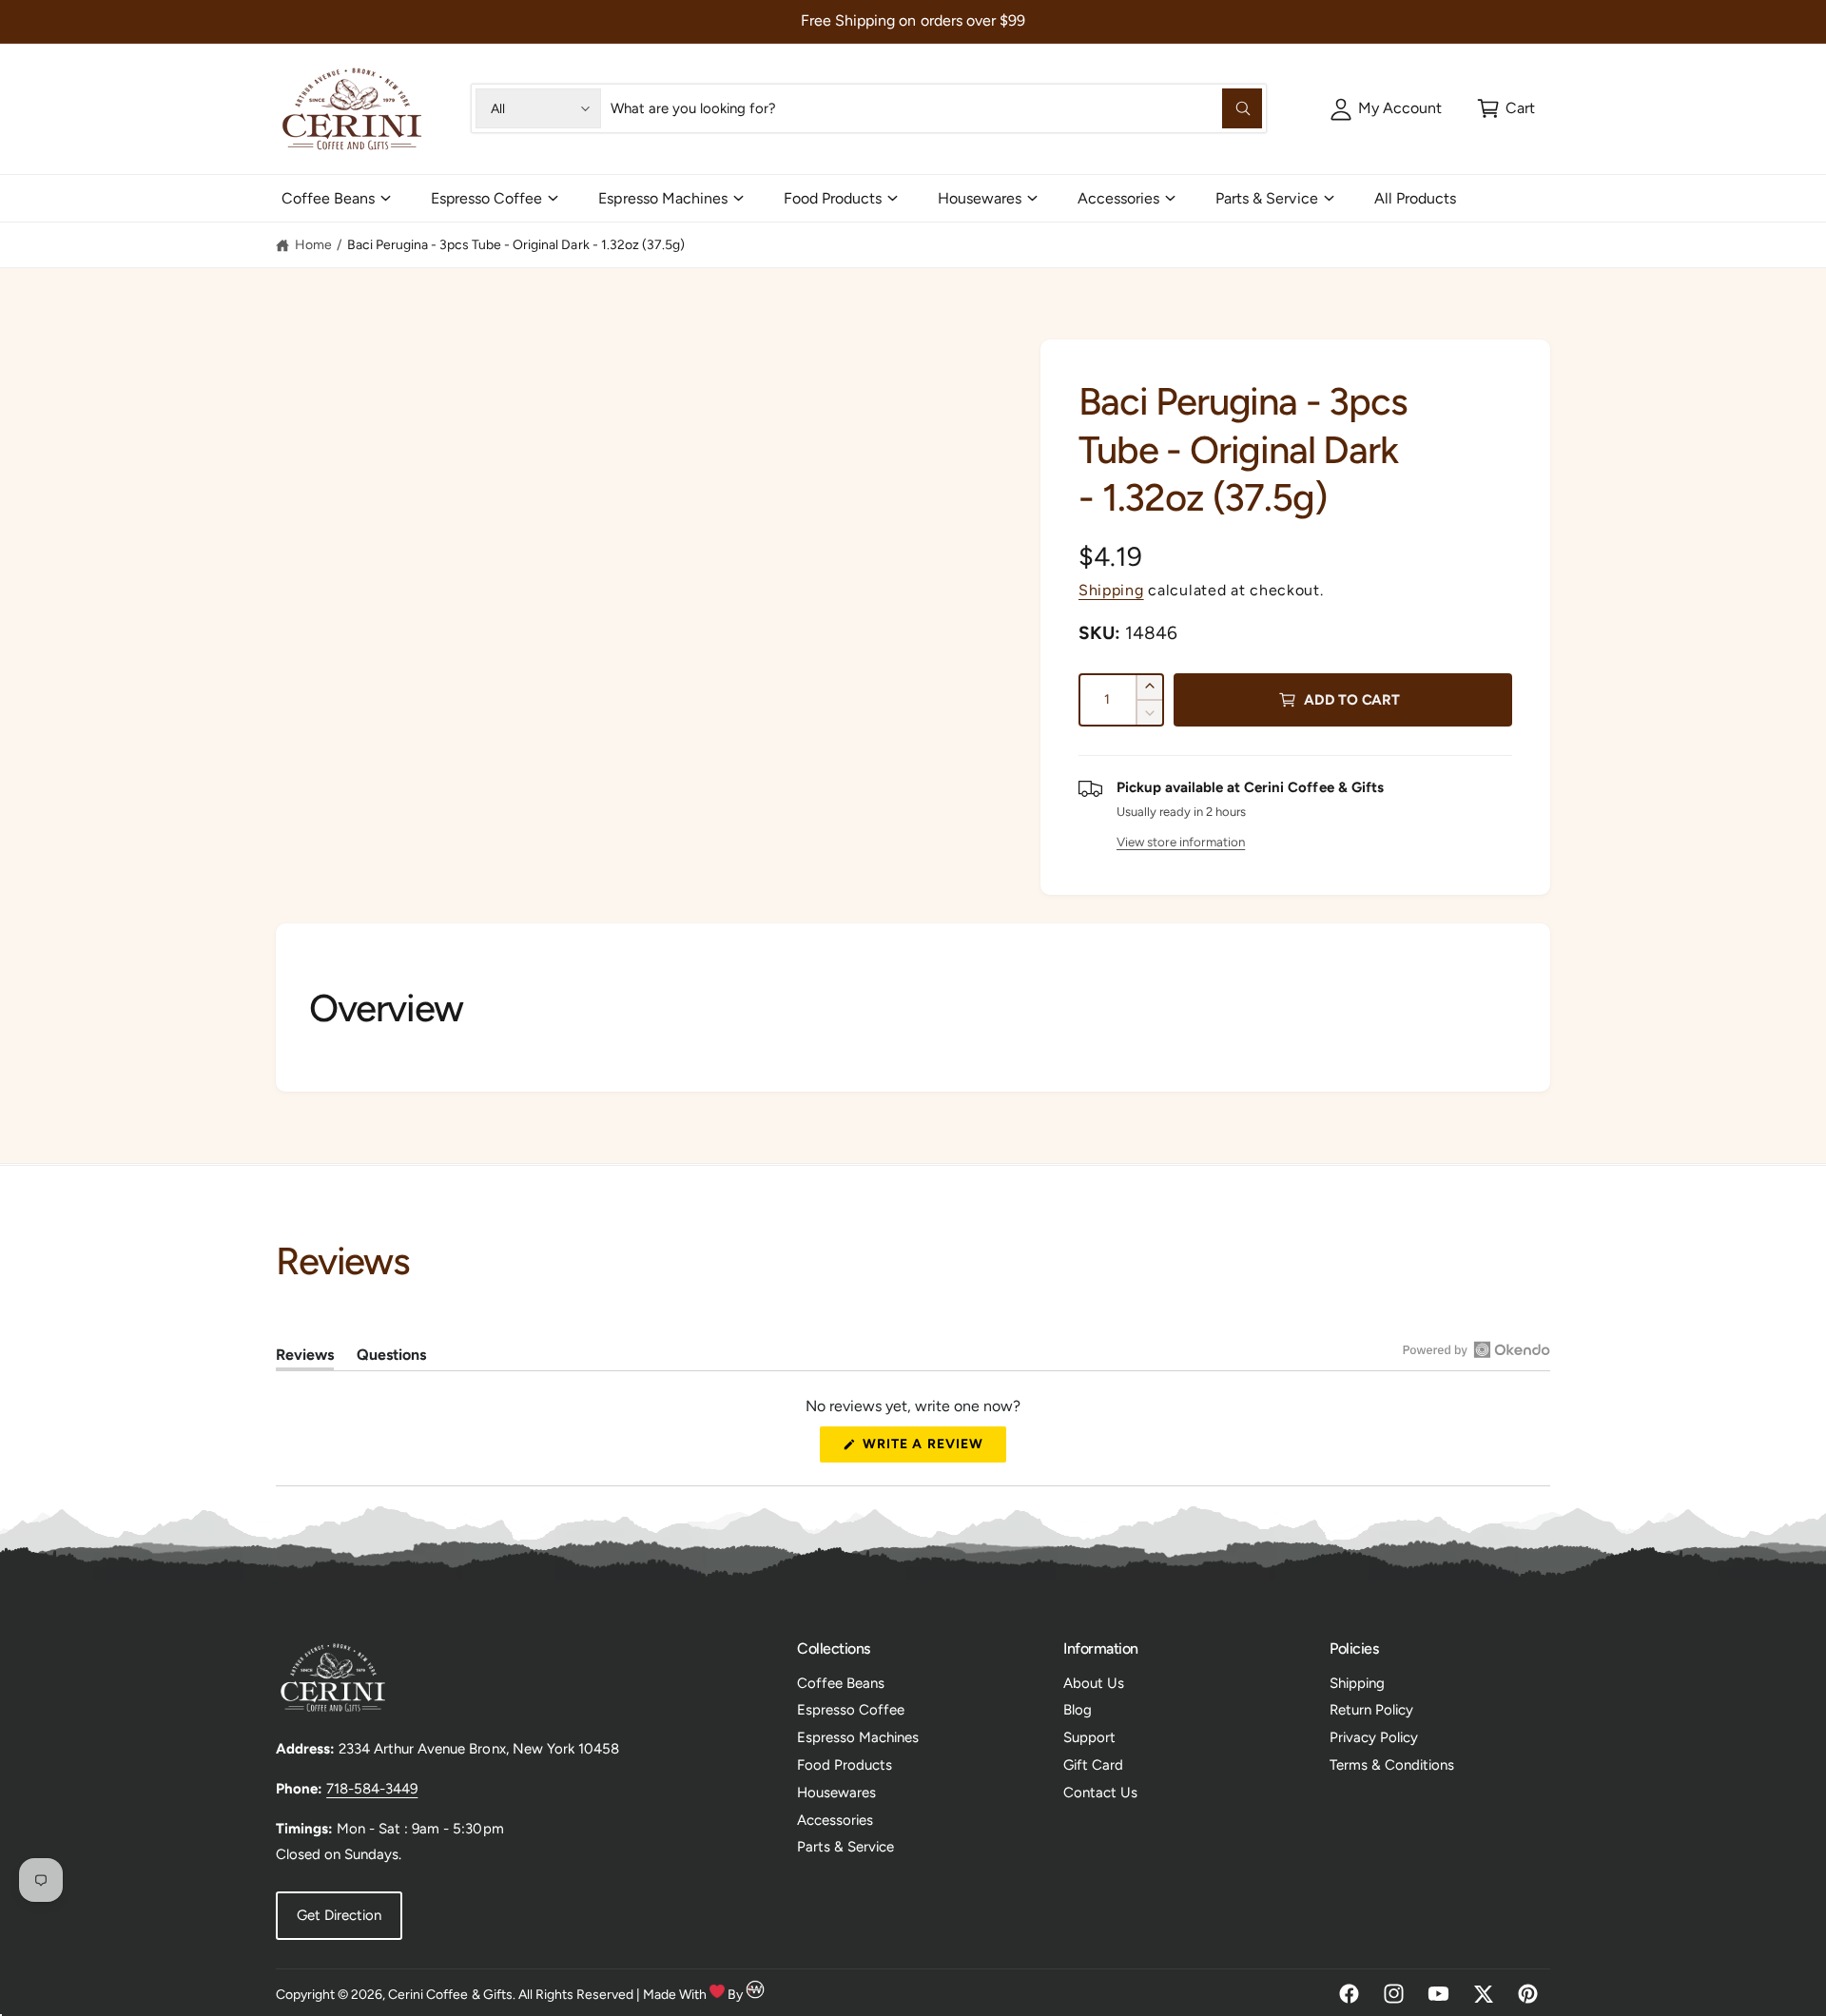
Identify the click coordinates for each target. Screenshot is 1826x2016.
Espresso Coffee (486, 198)
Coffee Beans (328, 198)
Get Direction (339, 1915)
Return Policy (1371, 1710)
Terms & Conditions (1392, 1765)
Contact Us (1100, 1793)
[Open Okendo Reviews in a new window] (1476, 1349)
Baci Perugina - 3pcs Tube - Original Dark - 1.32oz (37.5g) (516, 245)
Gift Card (1093, 1765)
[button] (1506, 108)
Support (1089, 1737)
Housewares (980, 198)
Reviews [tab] (305, 1358)
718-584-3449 (372, 1789)
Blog (1078, 1710)
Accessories (1118, 198)
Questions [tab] (391, 1358)
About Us (1094, 1683)
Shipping (1111, 590)
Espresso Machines (662, 198)
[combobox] (936, 108)
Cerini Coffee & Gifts (450, 1995)
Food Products (833, 198)
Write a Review (928, 1449)
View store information (1181, 842)
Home (313, 245)
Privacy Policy (1374, 1737)
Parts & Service (1266, 198)
